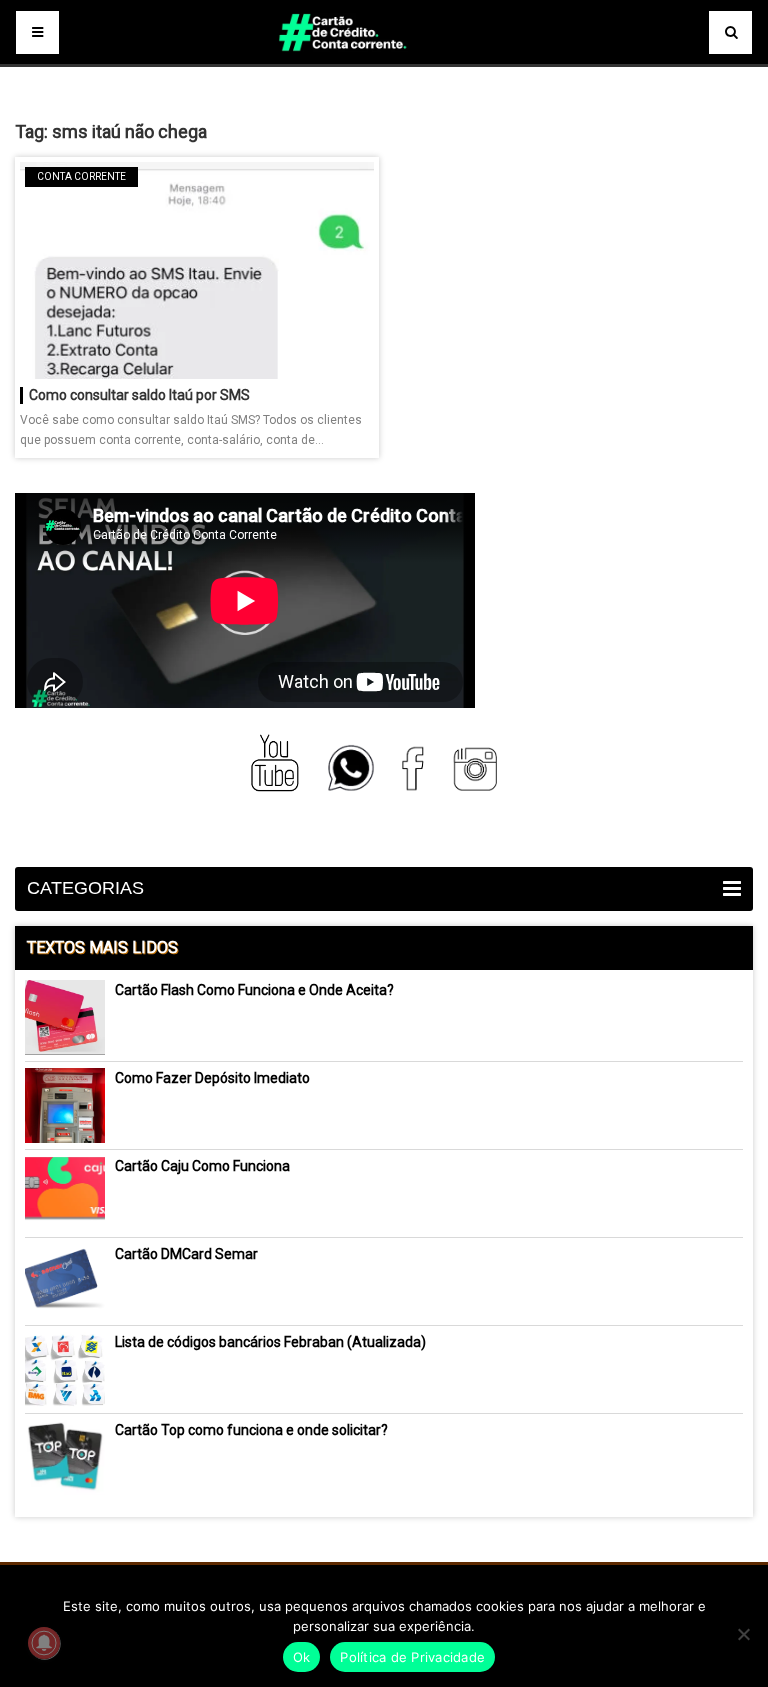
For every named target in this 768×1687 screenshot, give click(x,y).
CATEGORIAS (85, 888)
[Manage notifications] (44, 1643)
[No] (743, 1634)
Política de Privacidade (412, 1657)
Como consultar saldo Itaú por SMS (139, 395)
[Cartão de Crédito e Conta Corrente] (383, 60)
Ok (302, 1657)
